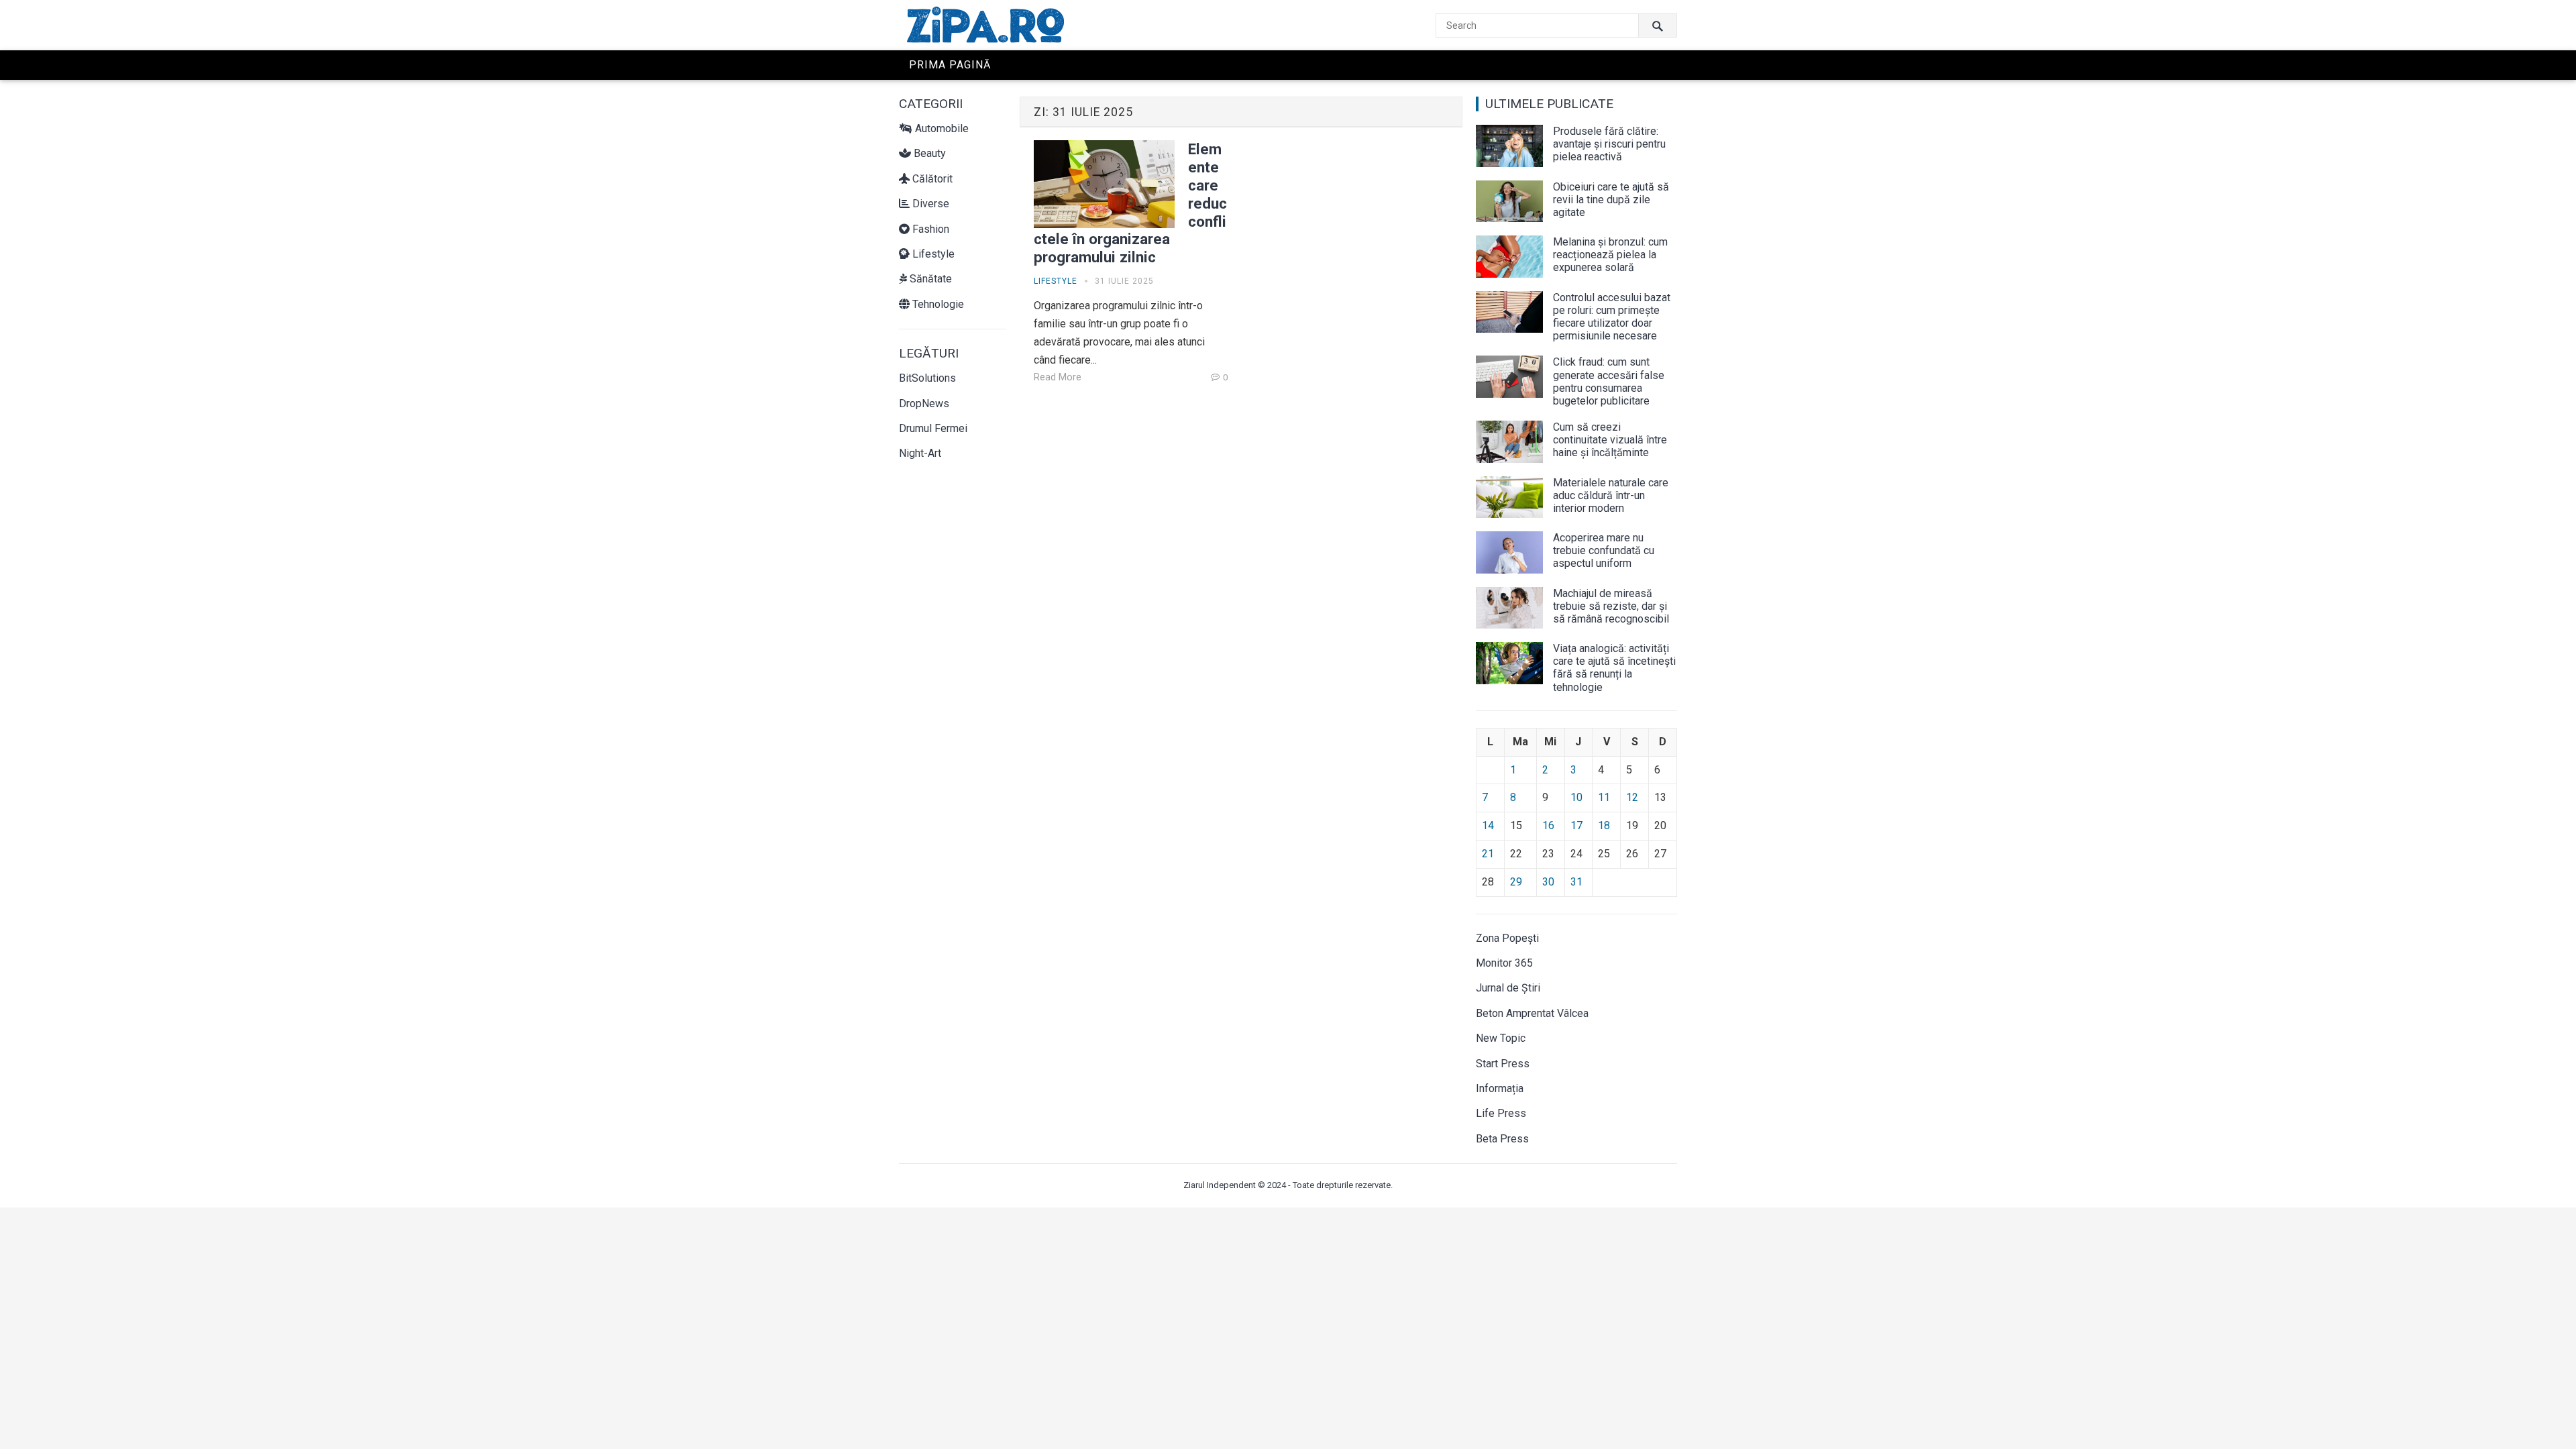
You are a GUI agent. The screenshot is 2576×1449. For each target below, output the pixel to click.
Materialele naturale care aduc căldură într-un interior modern (1611, 495)
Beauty (928, 153)
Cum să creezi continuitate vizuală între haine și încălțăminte (1610, 440)
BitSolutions (927, 378)
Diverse (929, 204)
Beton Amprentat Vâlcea (1532, 1013)
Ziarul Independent (1220, 1185)
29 (1516, 882)
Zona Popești (1507, 938)
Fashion (929, 229)
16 (1548, 825)
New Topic (1501, 1038)
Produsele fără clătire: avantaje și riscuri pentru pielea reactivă (1609, 144)
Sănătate (929, 279)
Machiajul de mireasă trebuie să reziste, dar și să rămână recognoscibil (1611, 606)
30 (1548, 882)
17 (1576, 825)
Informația (1500, 1088)
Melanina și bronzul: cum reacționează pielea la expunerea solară (1610, 255)
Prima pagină (950, 65)
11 (1604, 797)
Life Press (1501, 1113)
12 (1632, 797)
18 (1604, 825)
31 (1576, 882)
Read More (1058, 377)
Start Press (1503, 1064)
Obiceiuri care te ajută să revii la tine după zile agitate (1611, 200)
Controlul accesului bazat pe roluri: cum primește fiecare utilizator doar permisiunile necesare (1612, 317)
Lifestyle (932, 254)
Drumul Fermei (933, 428)
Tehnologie (937, 304)
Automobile (941, 128)
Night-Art (920, 453)
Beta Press (1502, 1139)
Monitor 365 (1504, 963)
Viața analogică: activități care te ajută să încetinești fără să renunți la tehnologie (1614, 668)
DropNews (924, 404)
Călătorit (931, 179)
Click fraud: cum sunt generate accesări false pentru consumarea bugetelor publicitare (1609, 381)
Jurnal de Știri (1508, 988)
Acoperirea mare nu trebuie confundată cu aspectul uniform (1604, 550)
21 (1488, 854)
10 (1576, 797)
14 (1488, 825)
